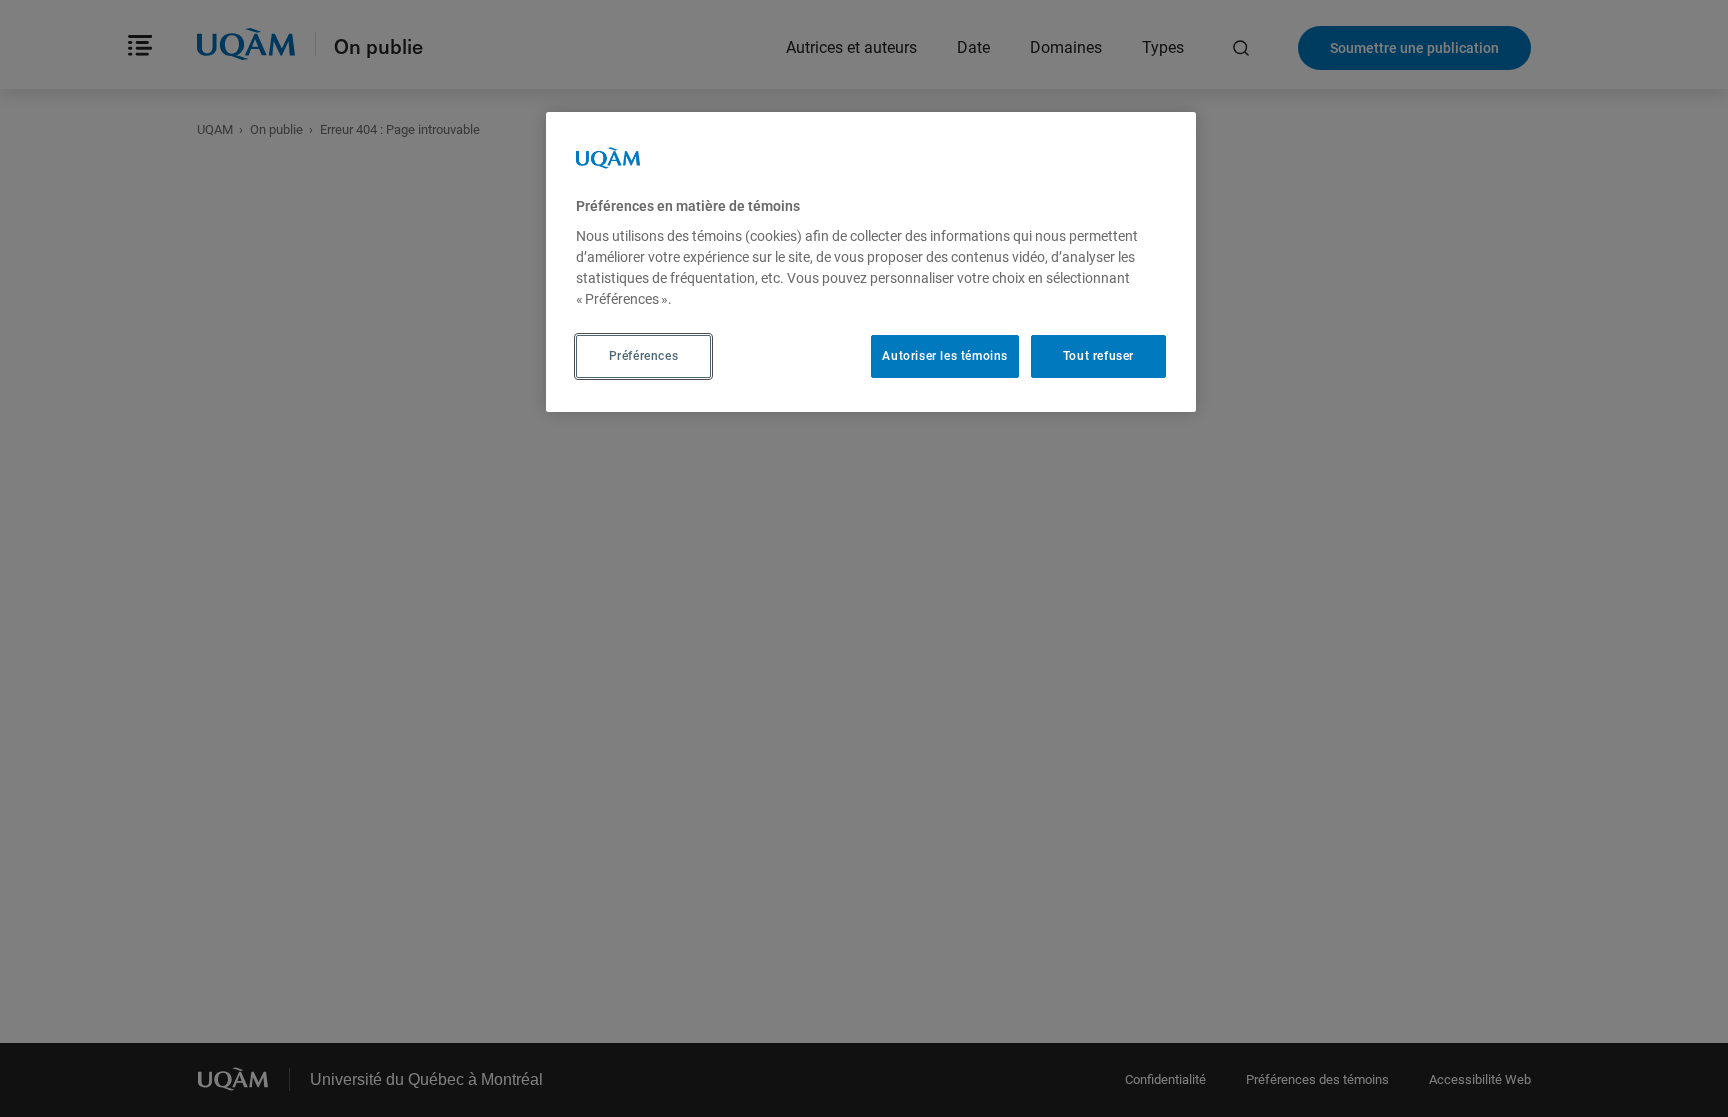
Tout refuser (1098, 356)
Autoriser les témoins (945, 356)
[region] (871, 262)
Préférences (644, 356)
